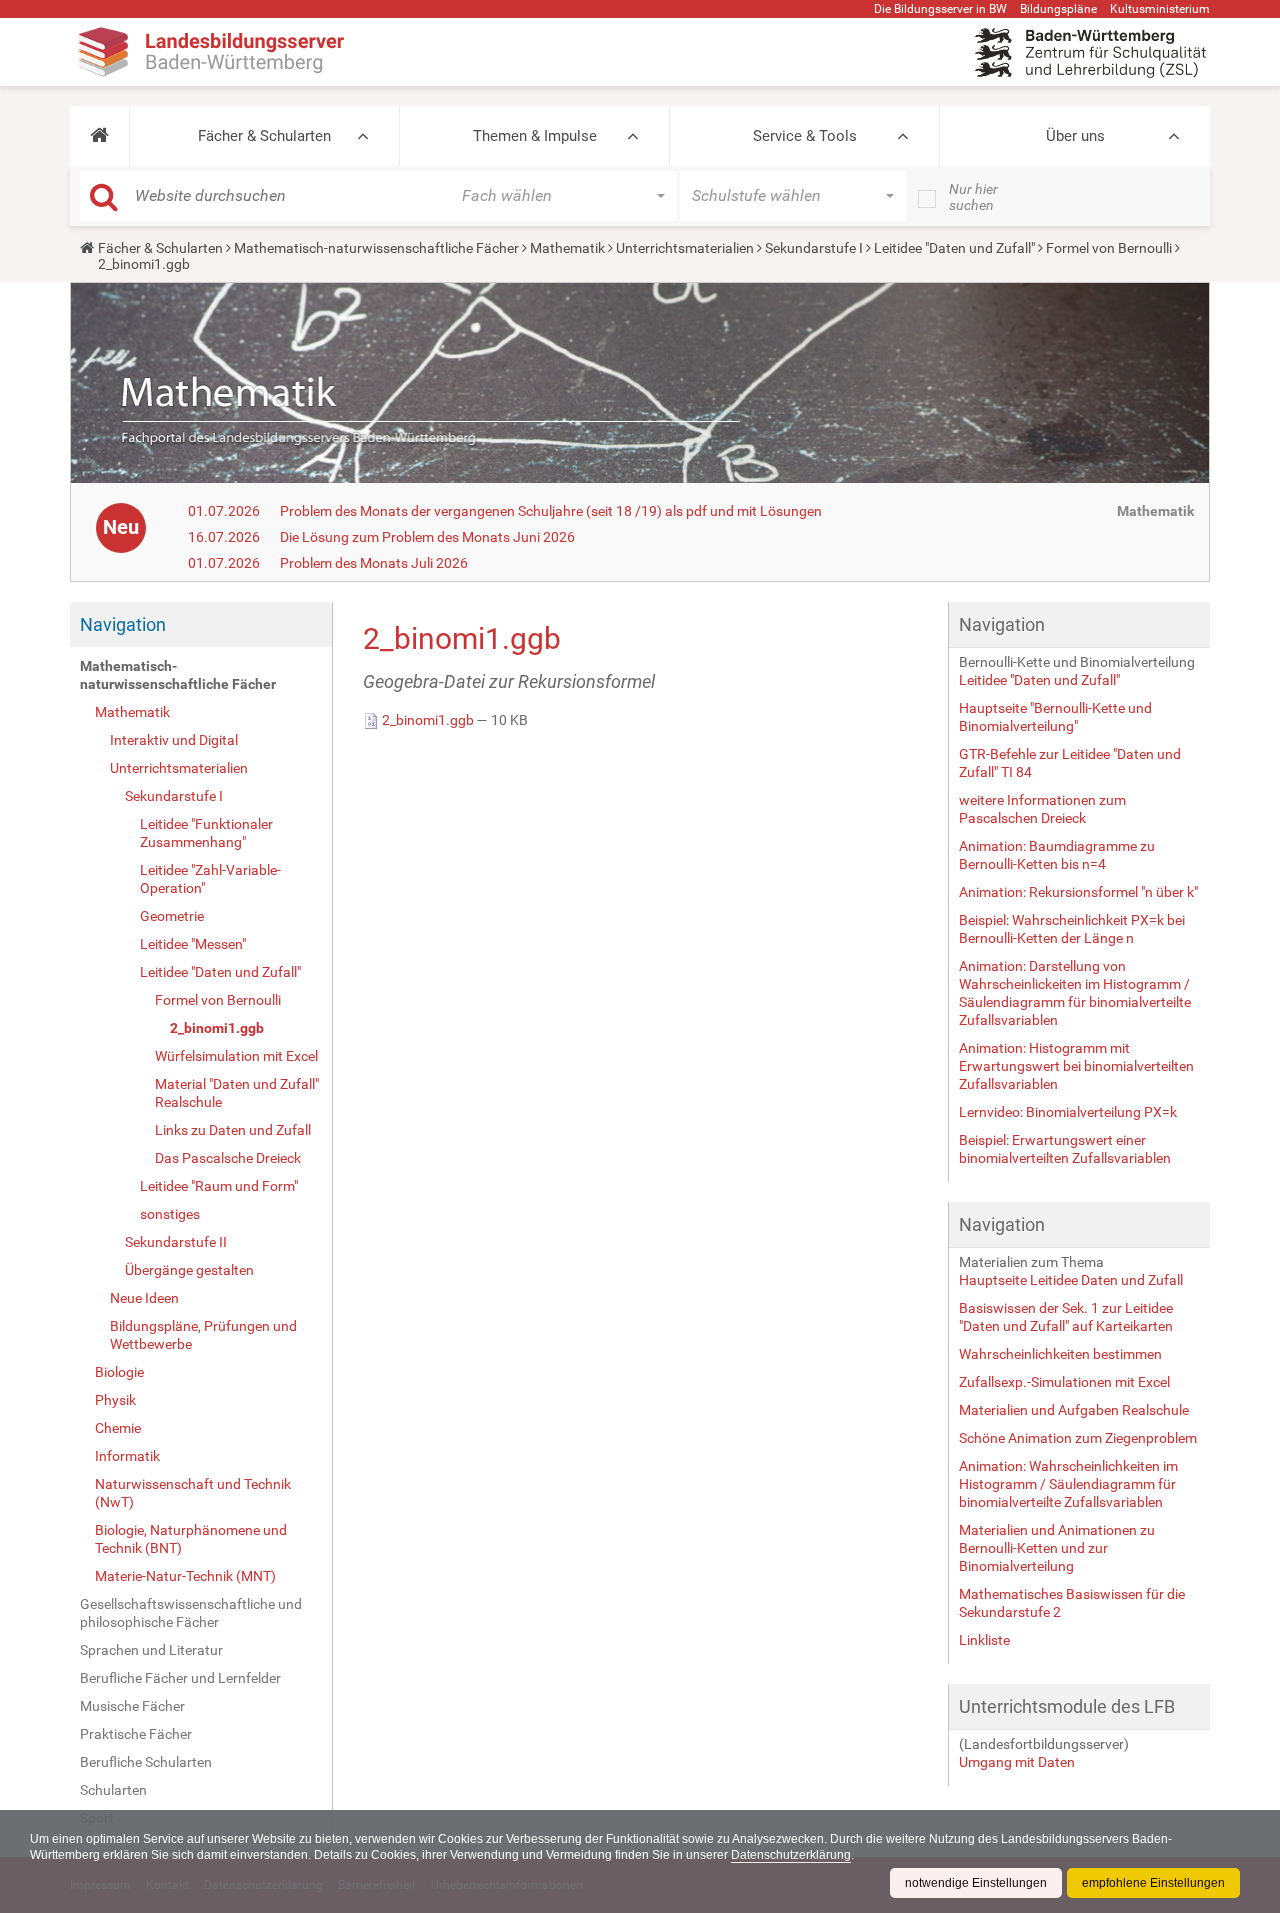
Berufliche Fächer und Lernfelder (180, 1678)
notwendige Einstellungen (976, 1883)
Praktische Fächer (136, 1734)
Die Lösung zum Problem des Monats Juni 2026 (427, 537)
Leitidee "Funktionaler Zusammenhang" (206, 833)
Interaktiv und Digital (174, 740)
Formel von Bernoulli (1109, 248)
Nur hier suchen (973, 197)
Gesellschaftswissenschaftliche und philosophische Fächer (191, 1613)
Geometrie (172, 916)
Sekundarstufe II (176, 1242)
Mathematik (567, 248)
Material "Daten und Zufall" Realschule (237, 1093)
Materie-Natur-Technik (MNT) (185, 1576)
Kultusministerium (1160, 9)
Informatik (127, 1456)
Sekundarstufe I (814, 248)
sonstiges (170, 1214)
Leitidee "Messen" (193, 944)
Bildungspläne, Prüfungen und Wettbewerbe (203, 1335)
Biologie (119, 1372)
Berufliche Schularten (146, 1762)
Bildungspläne (1058, 9)
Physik (115, 1400)
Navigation (123, 624)
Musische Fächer (132, 1706)
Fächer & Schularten (264, 136)
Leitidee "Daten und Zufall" (954, 248)
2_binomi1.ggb (217, 1028)
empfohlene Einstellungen (1153, 1883)
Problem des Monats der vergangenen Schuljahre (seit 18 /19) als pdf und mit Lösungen (551, 511)
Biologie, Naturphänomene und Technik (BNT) (191, 1539)
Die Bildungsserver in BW (940, 9)
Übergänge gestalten (189, 1270)
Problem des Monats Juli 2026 (374, 563)
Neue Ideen (144, 1298)
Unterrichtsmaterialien (685, 248)
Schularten (113, 1790)
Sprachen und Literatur (151, 1650)
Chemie (118, 1428)
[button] (99, 136)
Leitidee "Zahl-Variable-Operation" (210, 879)
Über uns (1075, 136)
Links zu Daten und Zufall (233, 1130)
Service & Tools (805, 136)
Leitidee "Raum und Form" (219, 1186)
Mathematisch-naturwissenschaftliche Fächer (376, 248)
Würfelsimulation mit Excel (236, 1056)
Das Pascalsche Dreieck (228, 1158)
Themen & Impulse (535, 136)
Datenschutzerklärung (791, 1855)
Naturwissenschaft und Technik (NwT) (193, 1493)
